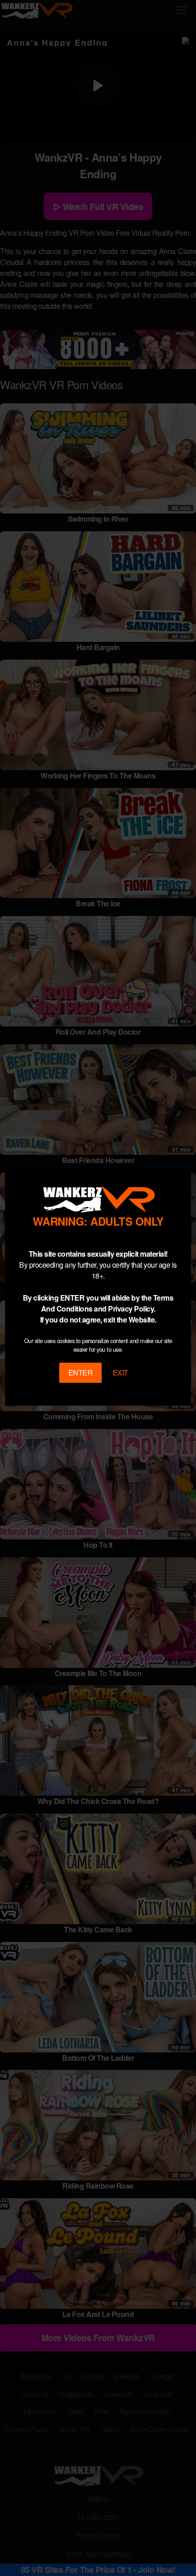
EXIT (120, 1373)
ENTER (81, 1373)
